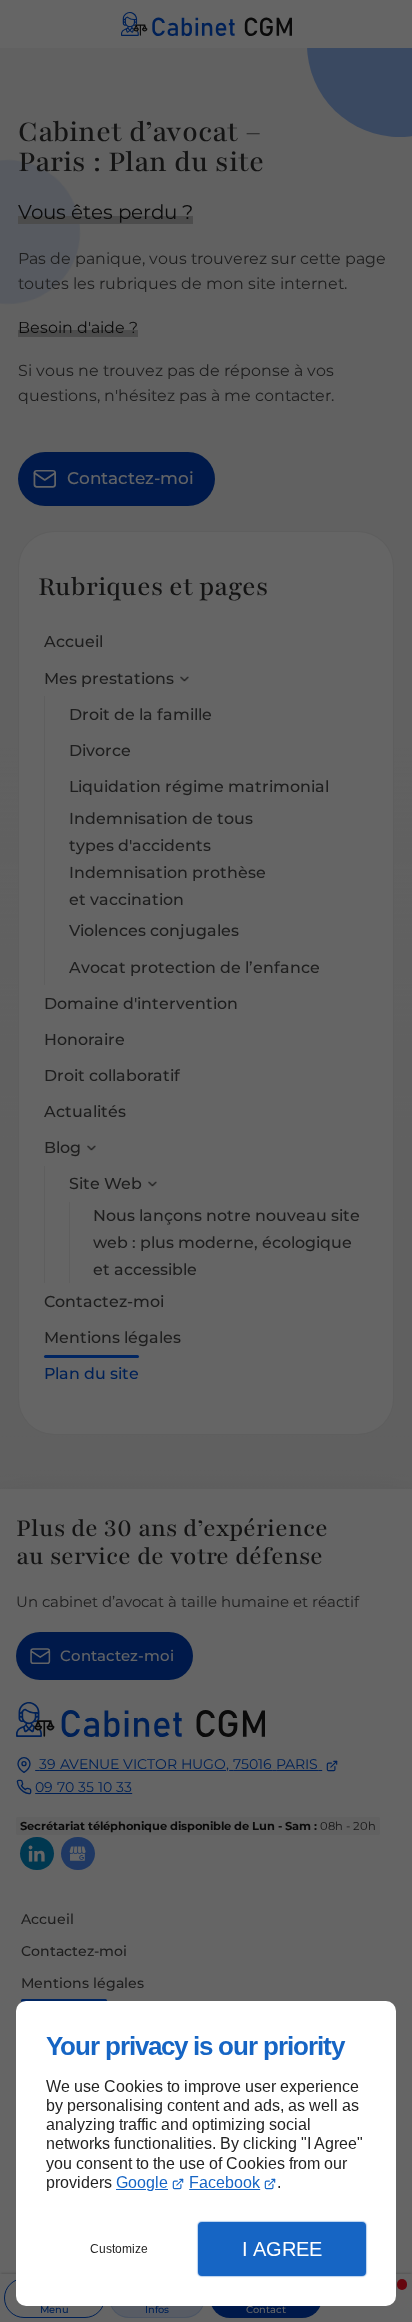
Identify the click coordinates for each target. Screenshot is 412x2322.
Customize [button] (119, 2249)
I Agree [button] (282, 2249)
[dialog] (206, 2153)
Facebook (224, 2182)
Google (142, 2182)
